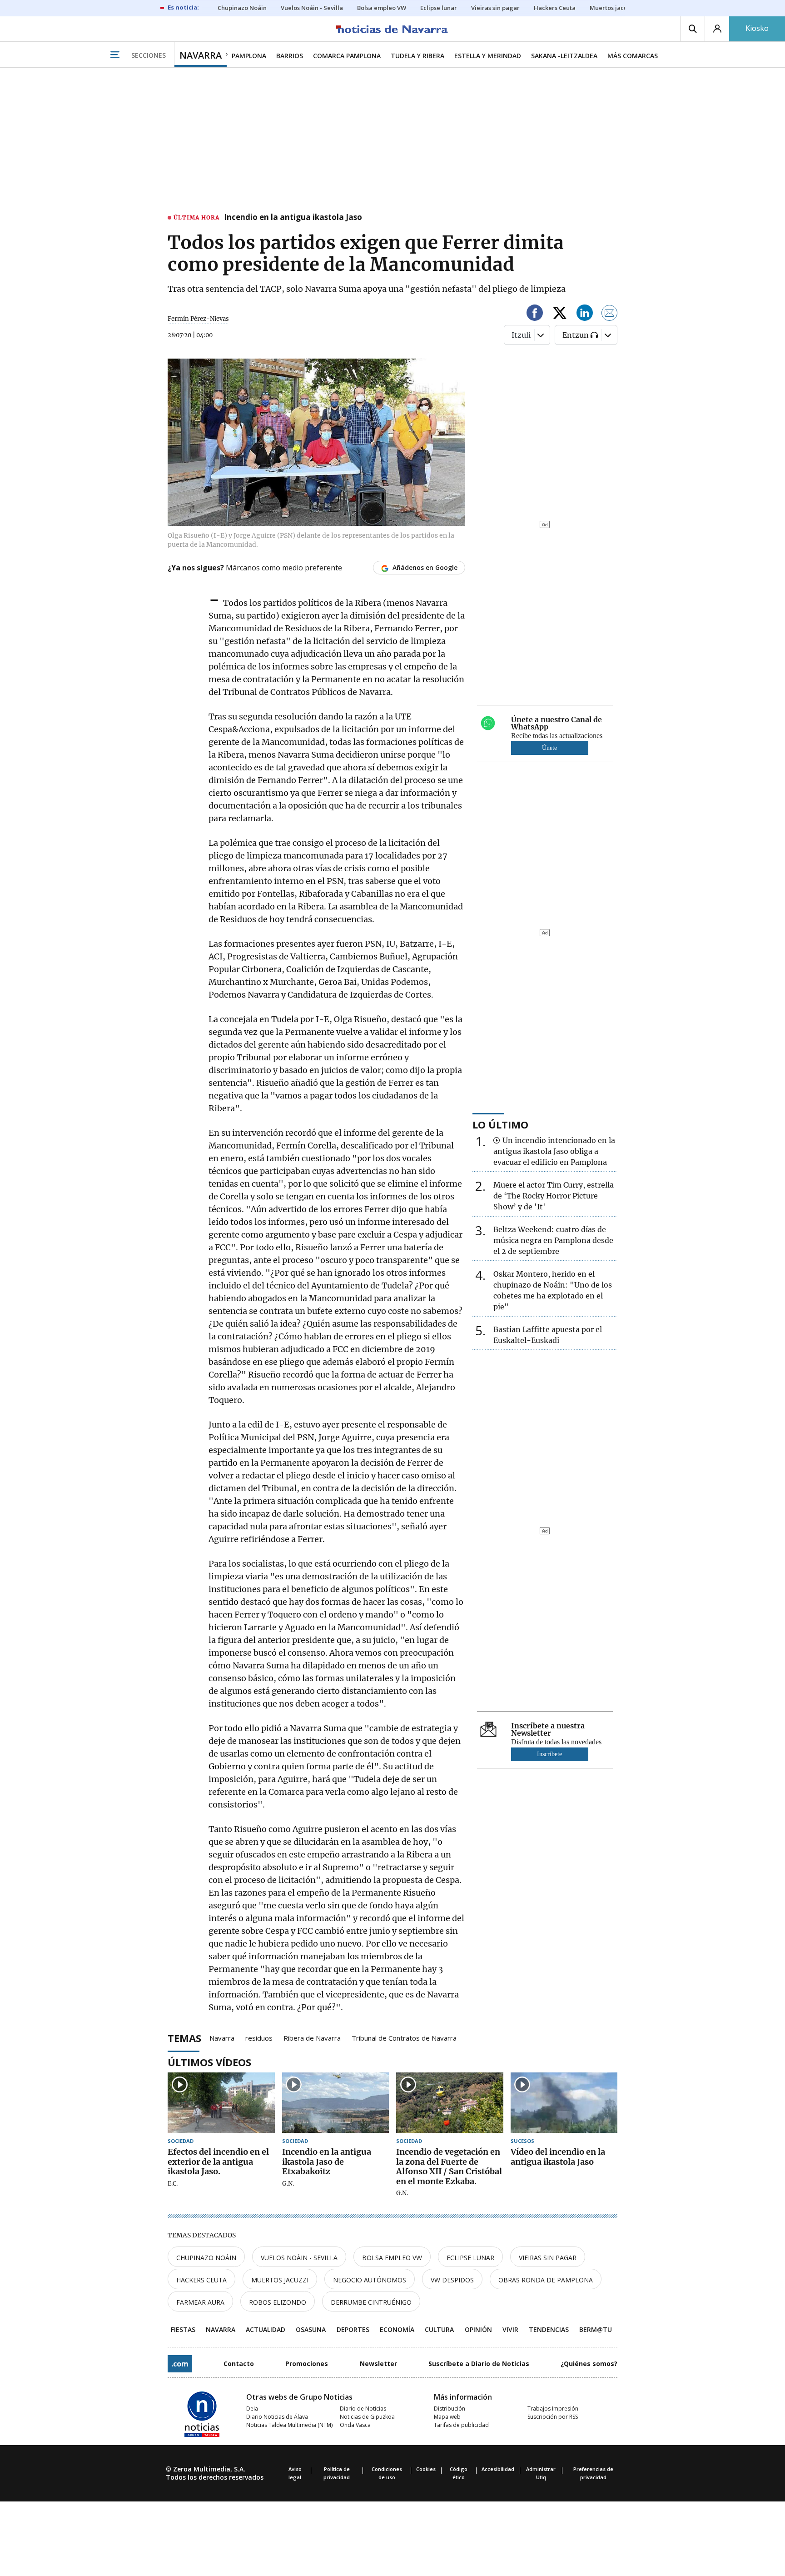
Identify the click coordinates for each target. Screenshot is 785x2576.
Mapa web (447, 2417)
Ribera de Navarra (312, 2037)
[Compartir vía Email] (610, 314)
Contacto (239, 2364)
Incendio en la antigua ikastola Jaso (293, 218)
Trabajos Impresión (553, 2409)
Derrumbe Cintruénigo (371, 2302)
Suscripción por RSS (553, 2417)
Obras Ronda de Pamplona (546, 2280)
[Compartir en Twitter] (560, 314)
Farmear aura (200, 2302)
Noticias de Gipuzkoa (367, 2417)
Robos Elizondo (278, 2302)
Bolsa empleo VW (392, 2258)
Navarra (222, 2037)
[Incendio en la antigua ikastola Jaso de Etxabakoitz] (336, 2103)
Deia (252, 2409)
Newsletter (378, 2364)
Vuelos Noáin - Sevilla (299, 2258)
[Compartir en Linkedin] (585, 314)
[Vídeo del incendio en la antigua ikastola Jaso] (564, 2103)
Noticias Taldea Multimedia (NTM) (289, 2425)
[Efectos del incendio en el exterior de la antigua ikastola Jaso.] (221, 2103)
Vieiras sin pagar (548, 2258)
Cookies (426, 2469)
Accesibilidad (498, 2469)
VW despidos (452, 2280)
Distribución (450, 2409)
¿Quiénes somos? (589, 2364)
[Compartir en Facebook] (535, 314)
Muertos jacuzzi (280, 2280)
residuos (259, 2037)
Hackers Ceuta (201, 2280)
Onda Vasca (355, 2425)
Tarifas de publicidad (461, 2425)
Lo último (500, 1124)
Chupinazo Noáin (206, 2258)
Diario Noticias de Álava (277, 2417)
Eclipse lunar (470, 2258)
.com (180, 2364)
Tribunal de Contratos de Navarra (404, 2037)
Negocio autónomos (370, 2280)
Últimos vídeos (209, 2062)
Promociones (307, 2364)
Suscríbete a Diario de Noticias (479, 2364)
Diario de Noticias (363, 2409)
